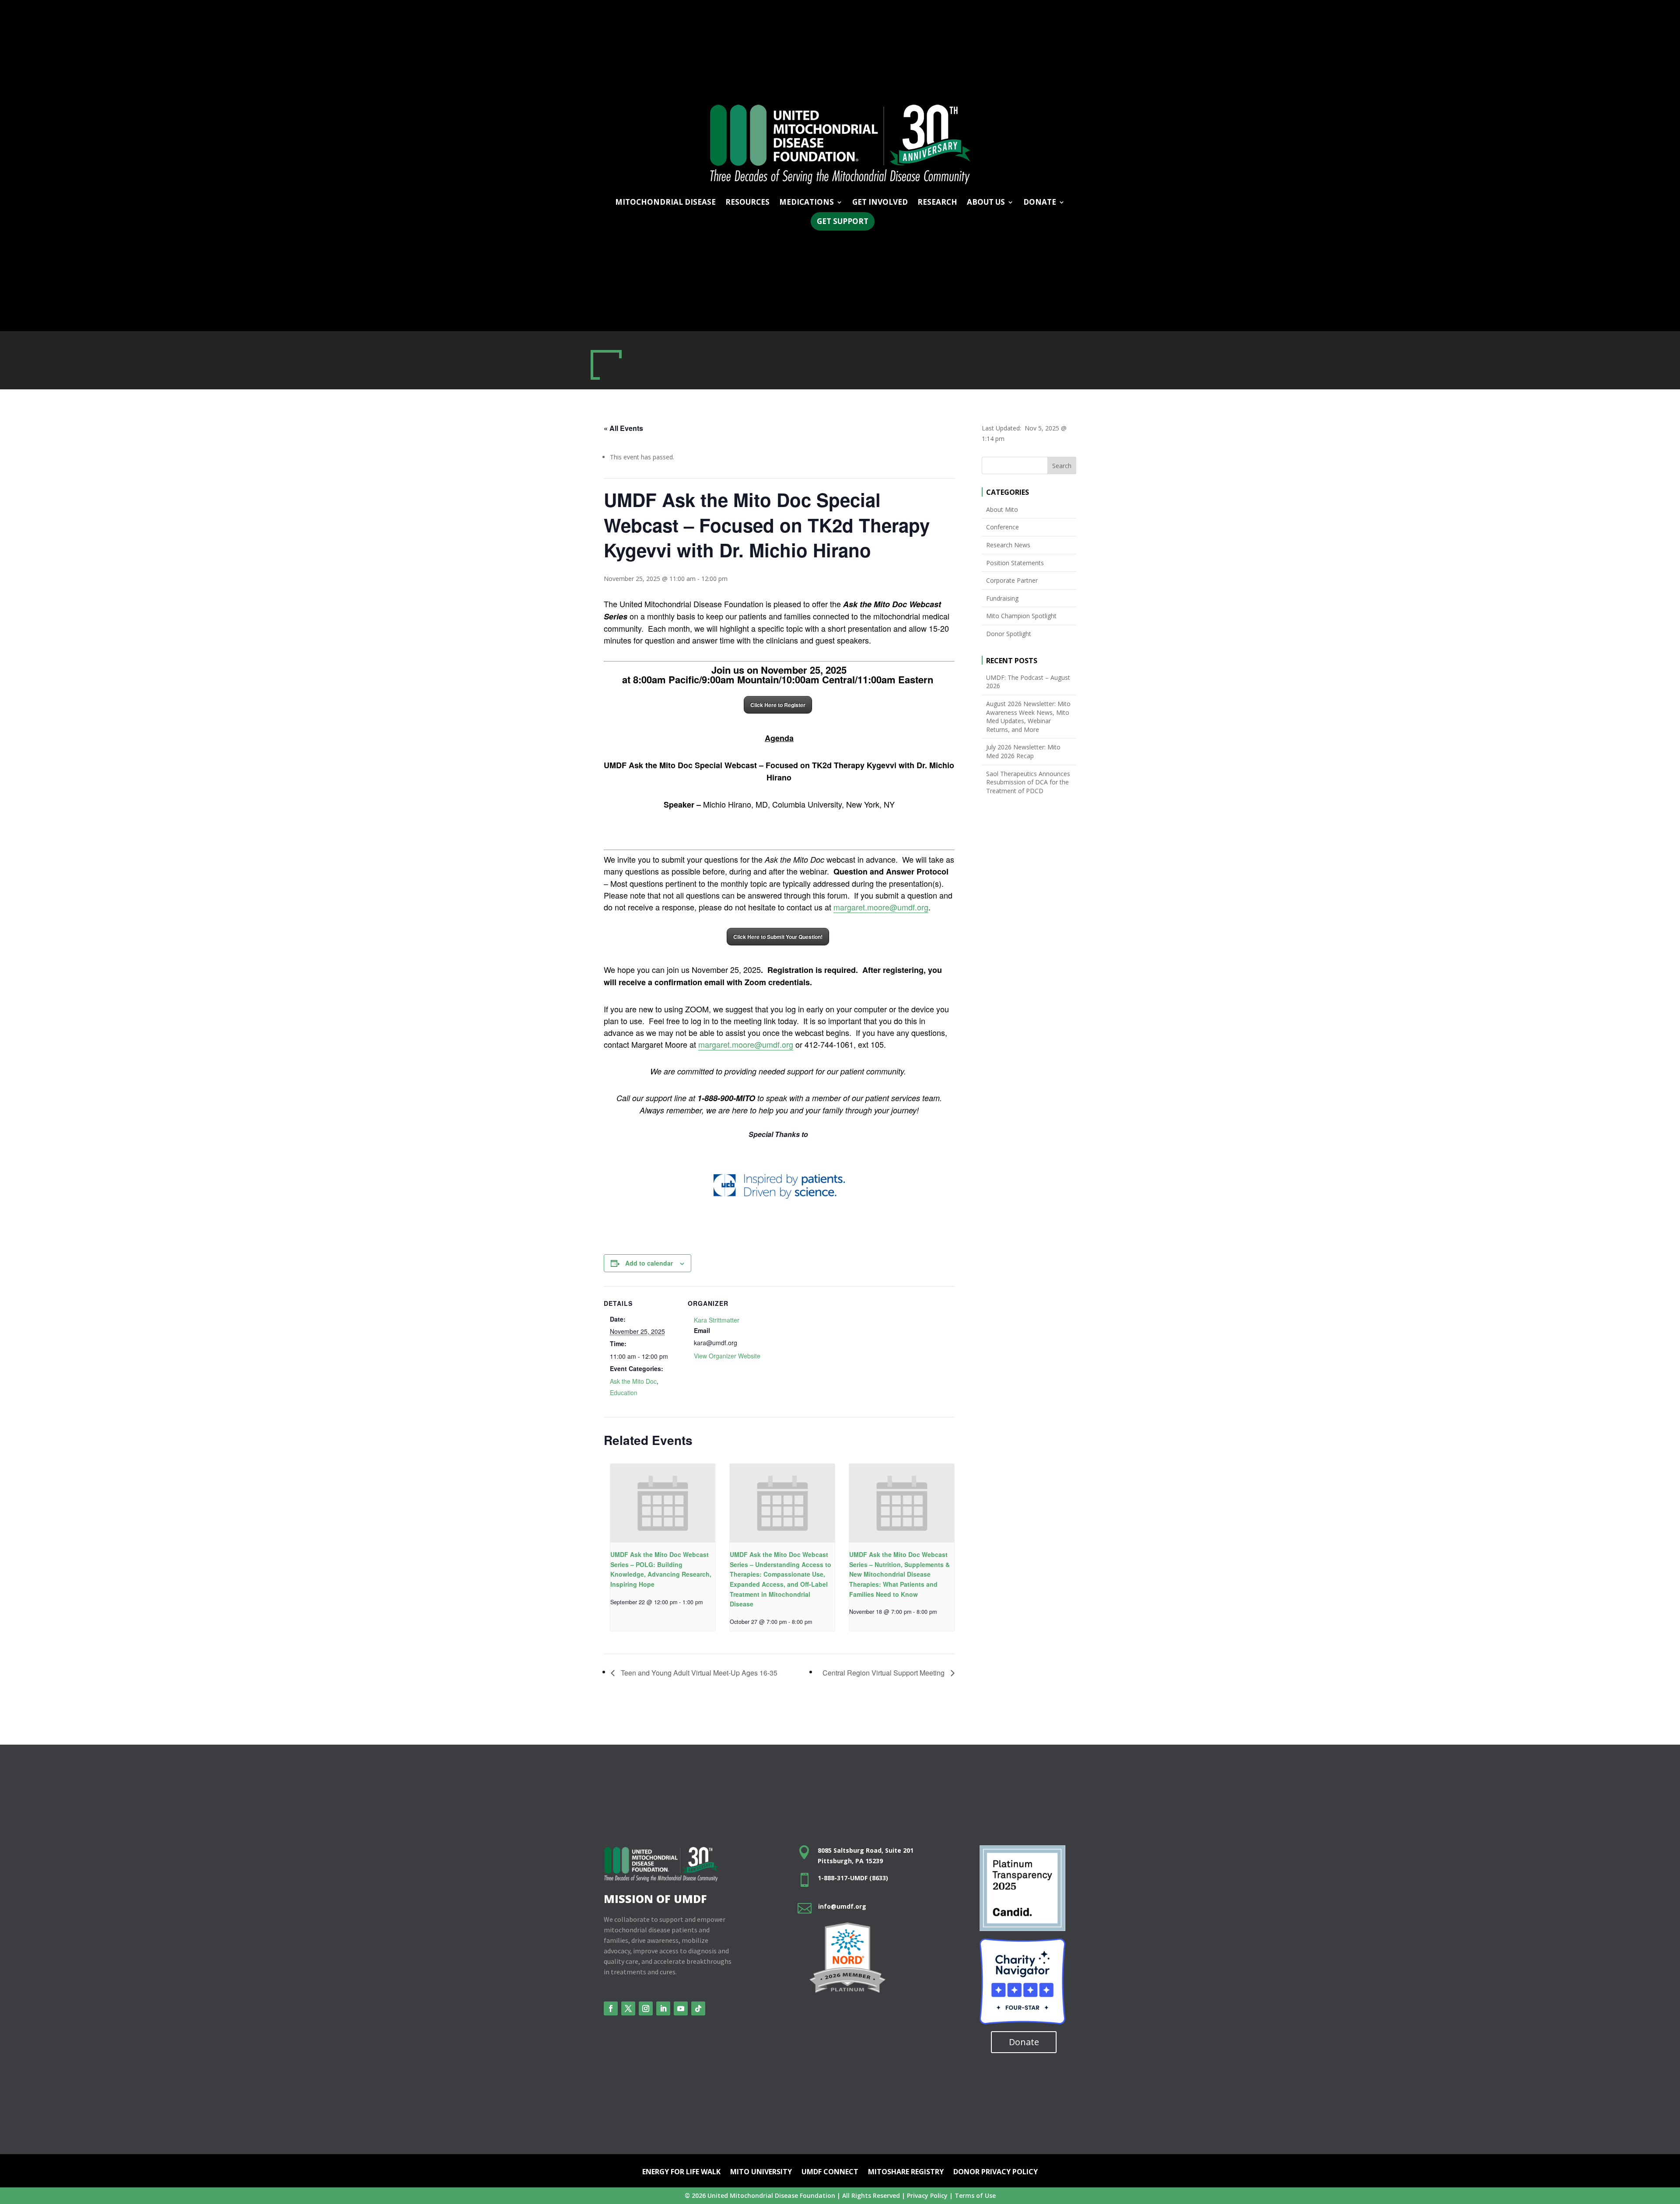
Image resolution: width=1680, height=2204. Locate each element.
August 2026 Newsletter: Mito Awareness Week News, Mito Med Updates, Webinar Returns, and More (1028, 717)
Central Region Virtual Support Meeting (884, 1673)
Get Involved (880, 203)
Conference (1003, 527)
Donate (1024, 2042)
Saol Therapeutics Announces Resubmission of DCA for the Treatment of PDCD (1028, 782)
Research (937, 203)
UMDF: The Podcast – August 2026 (1028, 682)
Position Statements (1015, 563)
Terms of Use (975, 2195)
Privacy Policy (927, 2195)
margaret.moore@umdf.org (881, 907)
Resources (747, 203)
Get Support (843, 221)
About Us (986, 203)
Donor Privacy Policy (996, 2173)
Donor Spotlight (1009, 634)
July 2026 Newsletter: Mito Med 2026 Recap (1023, 751)
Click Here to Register (778, 705)
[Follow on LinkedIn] (663, 2008)
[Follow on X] (628, 2008)
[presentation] (663, 1503)
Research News (1008, 545)
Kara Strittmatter (717, 1320)
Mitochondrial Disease (665, 203)
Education (624, 1392)
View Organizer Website (727, 1356)
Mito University (761, 2173)
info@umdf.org (842, 1906)
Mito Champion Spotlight (1021, 616)
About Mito (1002, 509)
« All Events (623, 428)
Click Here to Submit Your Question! (778, 937)
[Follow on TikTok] (698, 2008)
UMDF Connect (830, 2173)
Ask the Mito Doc (633, 1381)
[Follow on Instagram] (646, 2008)
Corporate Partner (1012, 580)
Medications (807, 203)
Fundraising (1002, 598)
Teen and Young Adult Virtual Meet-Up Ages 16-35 (698, 1673)
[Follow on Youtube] (681, 2008)
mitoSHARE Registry (906, 2173)
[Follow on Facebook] (611, 2008)
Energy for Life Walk (681, 2173)
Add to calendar (649, 1263)
